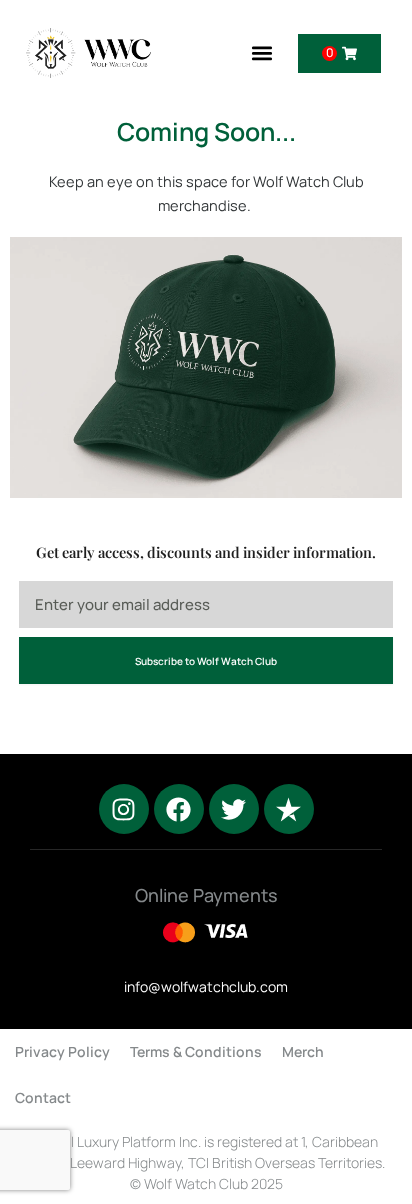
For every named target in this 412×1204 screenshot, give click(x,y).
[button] (261, 53)
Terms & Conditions (196, 1051)
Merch (303, 1051)
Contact (43, 1097)
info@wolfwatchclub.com (206, 986)
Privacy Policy (62, 1051)
